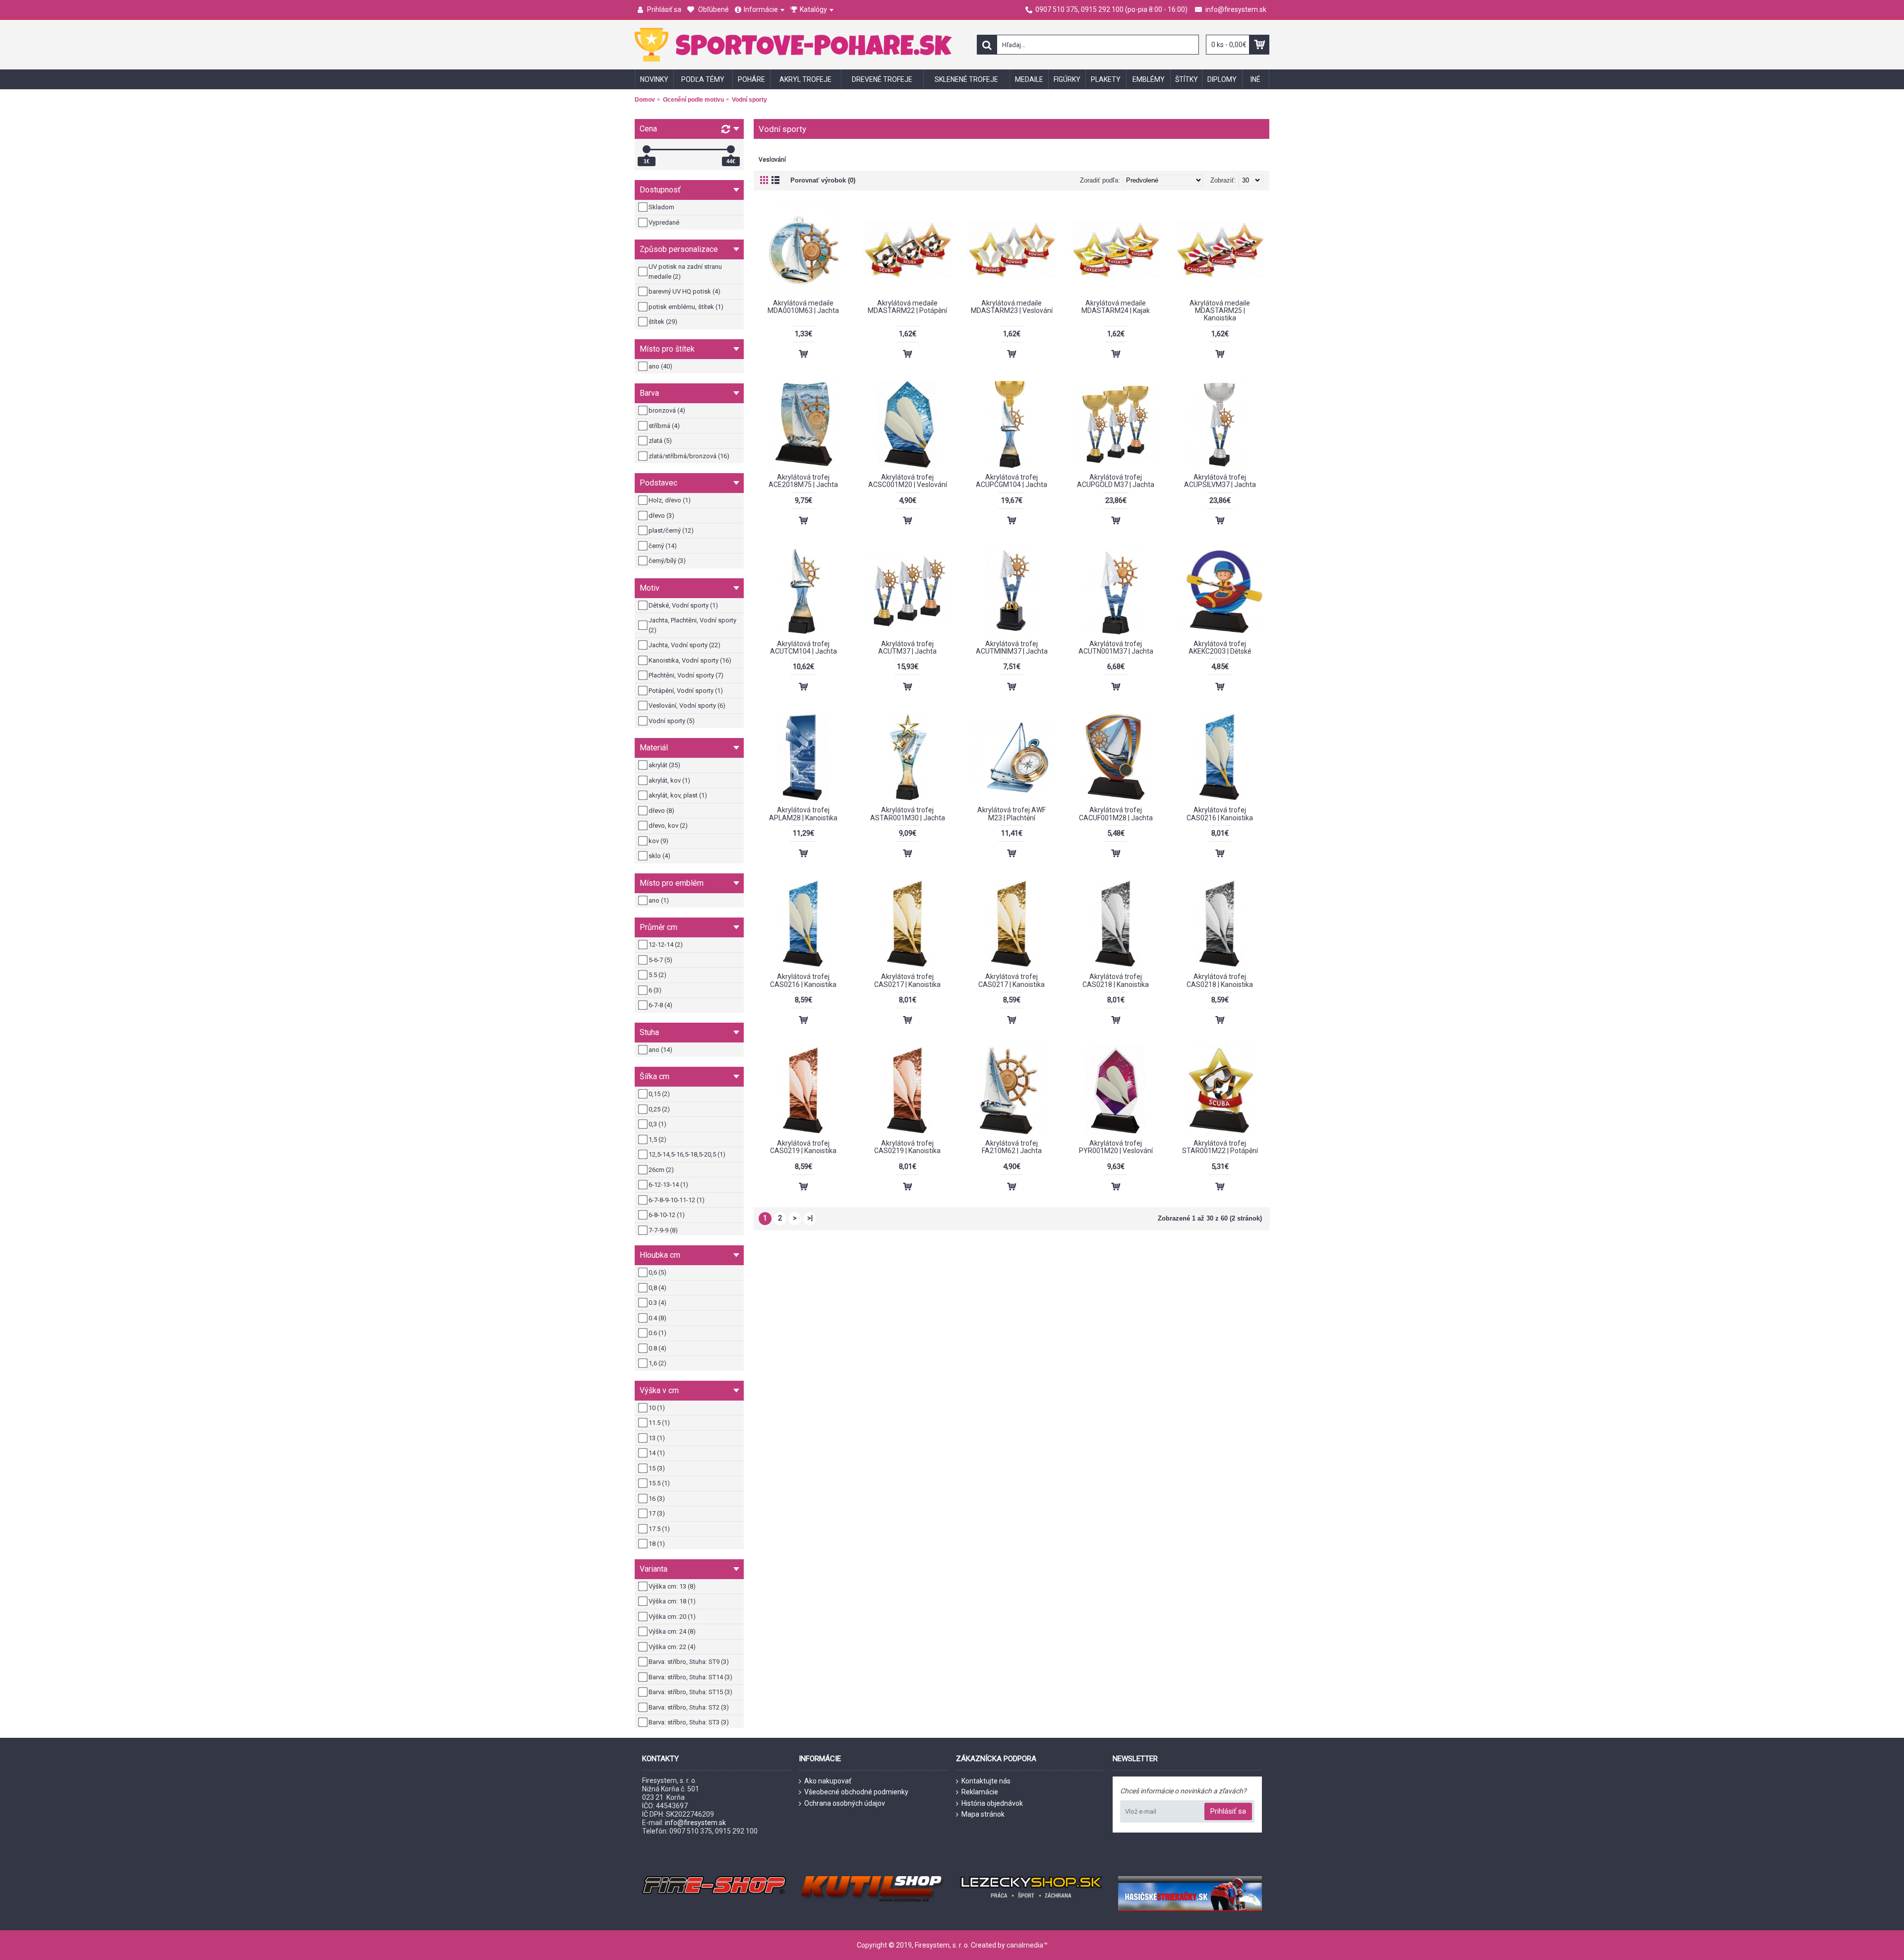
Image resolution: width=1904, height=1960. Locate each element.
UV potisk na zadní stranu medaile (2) (685, 272)
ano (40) (660, 366)
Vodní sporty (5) (672, 721)
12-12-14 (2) (666, 945)
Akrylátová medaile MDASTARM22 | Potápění (907, 307)
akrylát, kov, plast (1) (678, 795)
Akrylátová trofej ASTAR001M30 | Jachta (908, 814)
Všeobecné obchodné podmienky (856, 1792)
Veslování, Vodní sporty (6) (687, 705)
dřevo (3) (661, 516)
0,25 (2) (659, 1109)
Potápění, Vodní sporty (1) (686, 691)
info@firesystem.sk (695, 1823)
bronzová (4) (667, 410)
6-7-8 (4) (660, 1005)
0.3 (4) (657, 1303)
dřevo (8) (661, 811)
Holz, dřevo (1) (670, 500)
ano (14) (660, 1050)
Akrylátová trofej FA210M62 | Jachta (1012, 1147)
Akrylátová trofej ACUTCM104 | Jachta (803, 647)
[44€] (731, 149)
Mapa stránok (983, 1814)
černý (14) (663, 546)
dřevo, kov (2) (668, 826)
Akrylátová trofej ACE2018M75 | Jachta (803, 481)
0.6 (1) (657, 1333)
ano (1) (659, 900)
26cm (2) (661, 1170)
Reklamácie (980, 1792)
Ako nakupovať (828, 1781)
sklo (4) (659, 856)
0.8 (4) (657, 1348)
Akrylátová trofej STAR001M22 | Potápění (1220, 1147)
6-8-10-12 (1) (667, 1215)
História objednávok (992, 1803)
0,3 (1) (657, 1124)
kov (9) (658, 841)
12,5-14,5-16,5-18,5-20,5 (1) (687, 1154)
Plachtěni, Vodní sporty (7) (686, 675)
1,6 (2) (657, 1363)
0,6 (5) (657, 1272)
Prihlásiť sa (1228, 1811)
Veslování (772, 160)
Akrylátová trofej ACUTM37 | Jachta (907, 647)
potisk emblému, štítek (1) (686, 307)
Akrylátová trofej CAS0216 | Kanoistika (1220, 814)
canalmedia (1025, 1945)
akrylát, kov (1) (669, 780)
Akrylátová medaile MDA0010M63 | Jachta (803, 307)
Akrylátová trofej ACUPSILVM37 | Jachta (1220, 481)
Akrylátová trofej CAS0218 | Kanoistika (1116, 980)
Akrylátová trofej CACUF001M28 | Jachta (1116, 814)
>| (810, 1218)
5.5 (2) (657, 975)
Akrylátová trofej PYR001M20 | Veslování (1116, 1147)
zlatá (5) (660, 441)
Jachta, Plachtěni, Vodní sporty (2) (692, 625)
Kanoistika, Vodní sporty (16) (690, 660)
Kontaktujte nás (986, 1781)
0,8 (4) (657, 1288)
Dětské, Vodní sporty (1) (683, 605)
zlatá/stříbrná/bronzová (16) (689, 456)
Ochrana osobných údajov (845, 1803)
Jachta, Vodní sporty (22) (684, 645)
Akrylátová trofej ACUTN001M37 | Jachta (1116, 647)
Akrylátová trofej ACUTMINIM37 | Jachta (1012, 647)
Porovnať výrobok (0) (823, 180)
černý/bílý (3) (667, 561)
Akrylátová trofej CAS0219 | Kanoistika (803, 1147)
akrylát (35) (664, 765)
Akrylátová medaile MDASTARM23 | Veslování (1012, 307)
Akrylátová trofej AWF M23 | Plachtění (1011, 814)
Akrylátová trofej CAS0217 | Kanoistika (907, 980)
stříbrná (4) (664, 426)
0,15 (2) (659, 1094)
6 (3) (655, 990)
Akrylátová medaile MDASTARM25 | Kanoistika (1220, 311)
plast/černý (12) (671, 530)
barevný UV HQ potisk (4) (684, 291)
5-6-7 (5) (660, 960)
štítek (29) (663, 322)
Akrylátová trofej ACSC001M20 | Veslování (908, 481)
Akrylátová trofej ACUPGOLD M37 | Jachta (1116, 481)
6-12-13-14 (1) (668, 1185)
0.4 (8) (657, 1318)
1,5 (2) (657, 1139)
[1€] (647, 149)
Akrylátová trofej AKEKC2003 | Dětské (1220, 647)
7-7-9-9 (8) (663, 1230)
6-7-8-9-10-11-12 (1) (677, 1200)
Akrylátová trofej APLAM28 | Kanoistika (803, 814)
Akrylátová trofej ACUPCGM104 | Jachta (1011, 481)
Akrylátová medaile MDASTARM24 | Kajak (1116, 307)
